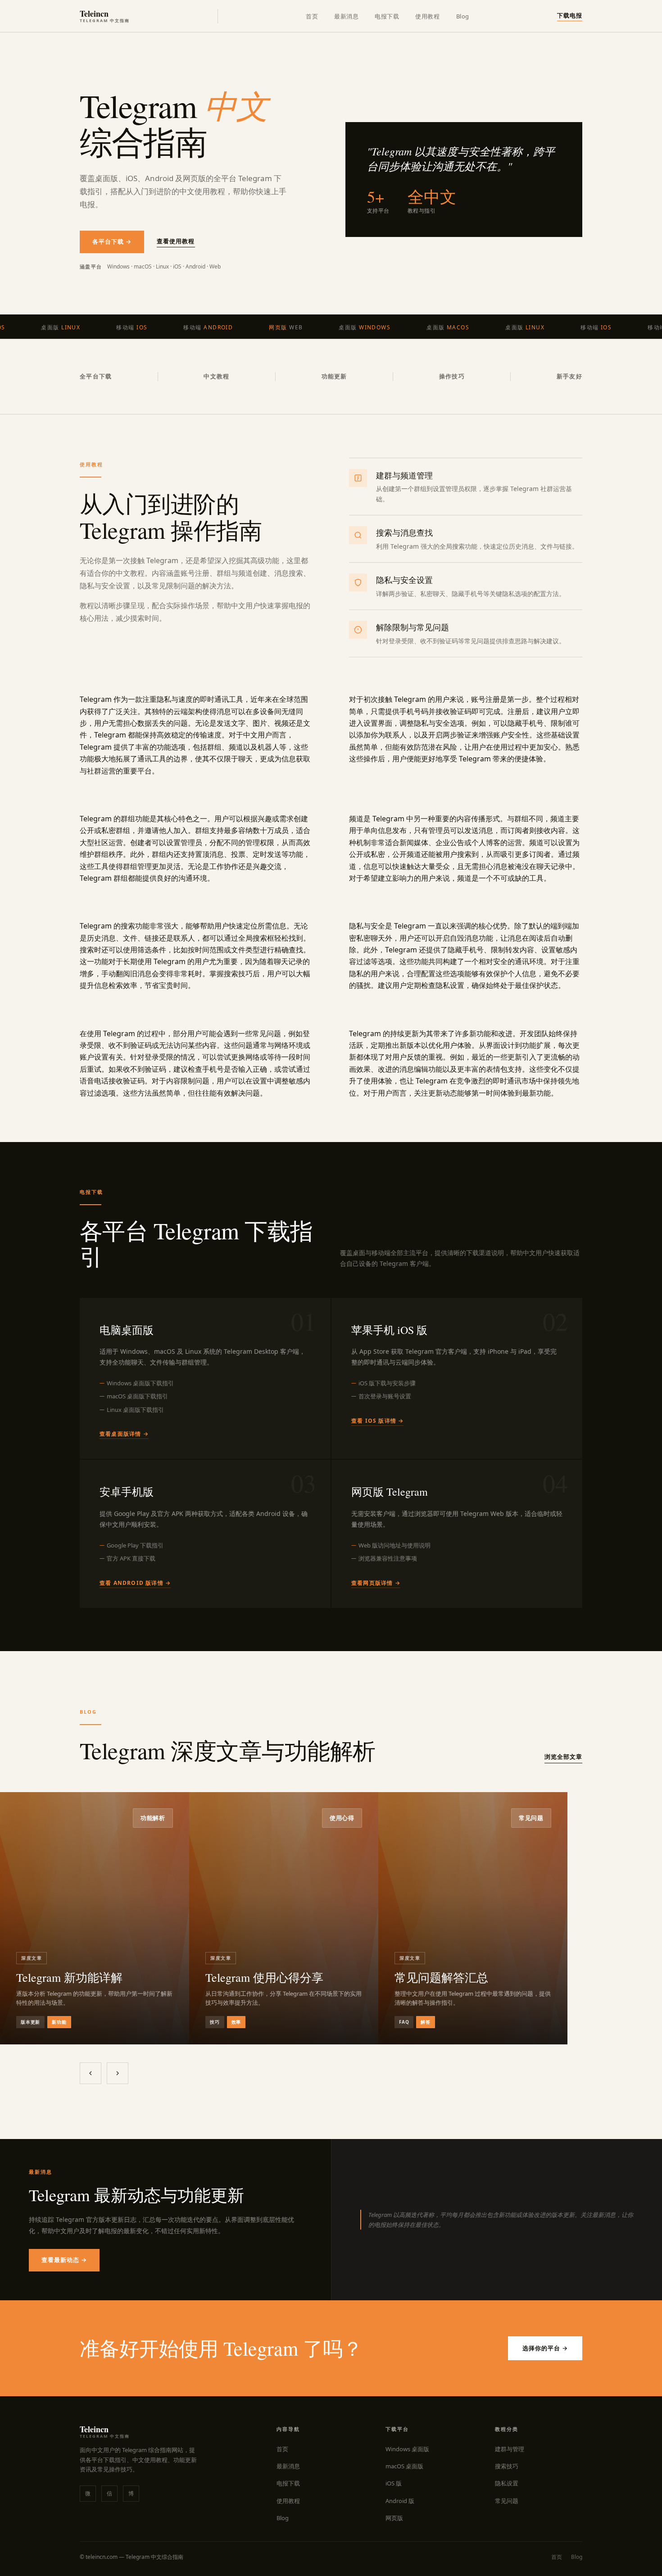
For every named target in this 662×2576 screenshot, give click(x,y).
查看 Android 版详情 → (135, 1583)
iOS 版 (394, 2483)
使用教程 (427, 16)
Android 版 (400, 2501)
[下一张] (118, 2073)
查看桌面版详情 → (124, 1434)
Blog (463, 16)
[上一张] (91, 2073)
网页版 (394, 2518)
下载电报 (570, 15)
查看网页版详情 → (376, 1583)
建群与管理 (510, 2449)
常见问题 (507, 2501)
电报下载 (387, 16)
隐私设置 (507, 2483)
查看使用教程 (176, 241)
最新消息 (346, 16)
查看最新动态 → (64, 2260)
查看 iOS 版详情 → (377, 1421)
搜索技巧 (507, 2466)
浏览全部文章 (563, 1757)
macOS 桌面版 (404, 2466)
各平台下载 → (112, 241)
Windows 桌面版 (407, 2449)
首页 (312, 16)
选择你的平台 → (545, 2348)
